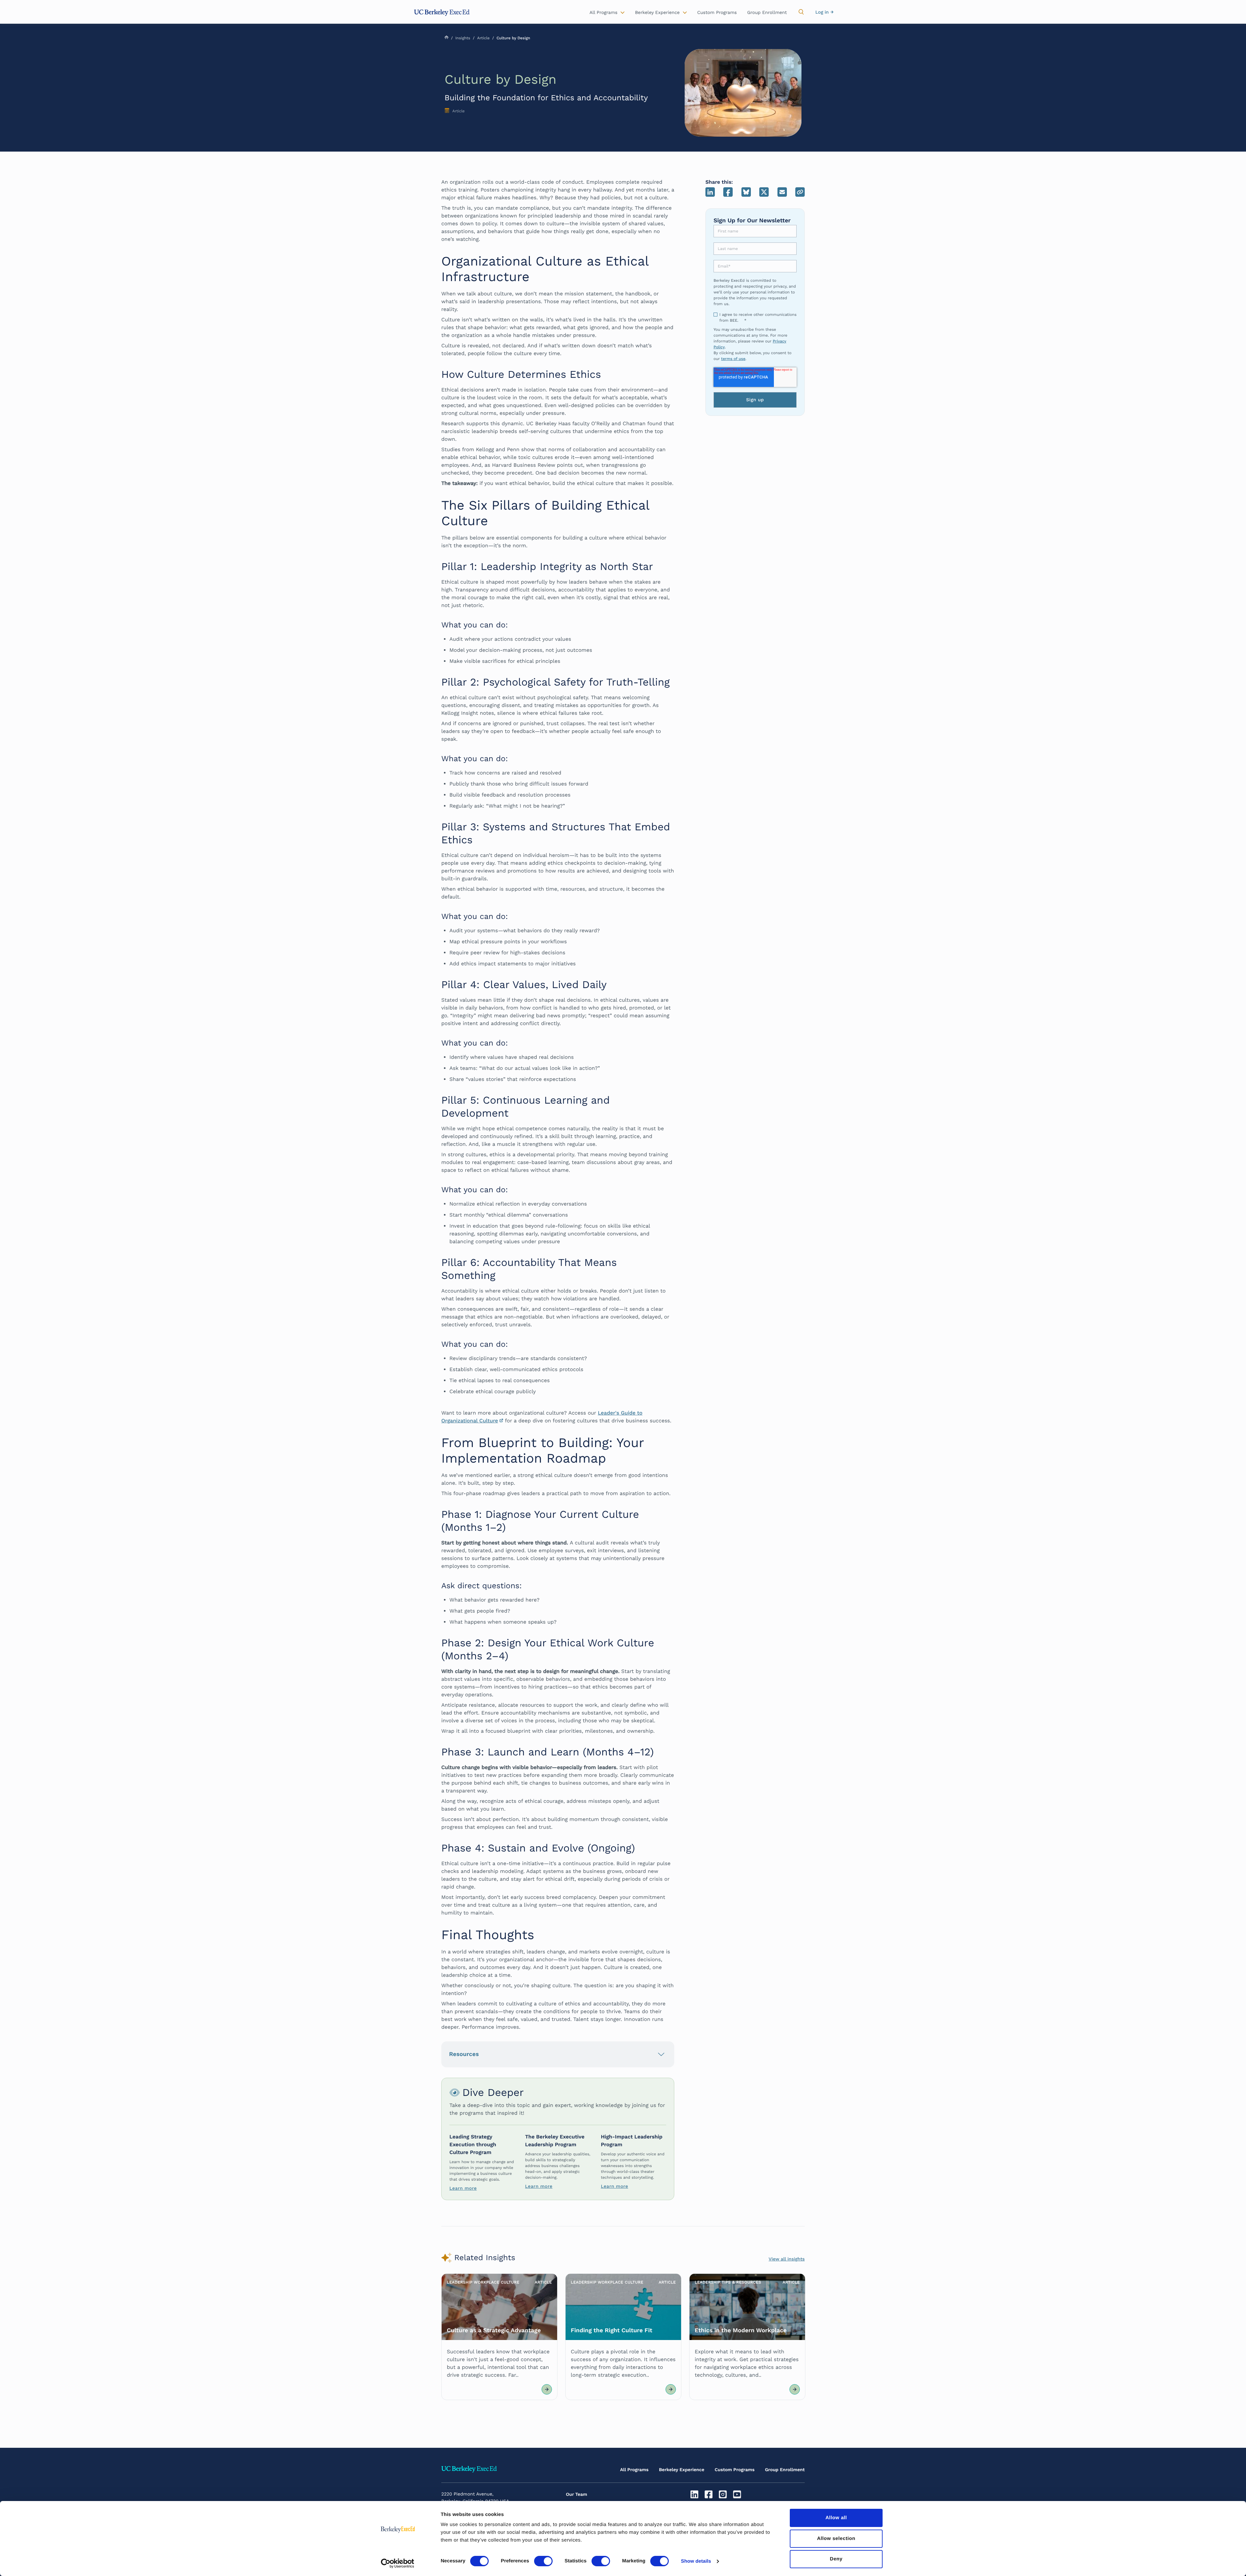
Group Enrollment (785, 2470)
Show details (696, 2561)
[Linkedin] (695, 2495)
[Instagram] (724, 2495)
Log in (822, 12)
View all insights (787, 2259)
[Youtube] (738, 2495)
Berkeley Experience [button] (657, 13)
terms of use (733, 359)
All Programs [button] (604, 13)
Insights (463, 38)
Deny (836, 2559)
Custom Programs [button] (717, 13)
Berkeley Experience (682, 2470)
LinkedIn (710, 192)
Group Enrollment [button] (767, 13)
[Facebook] (709, 2495)
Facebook (728, 192)
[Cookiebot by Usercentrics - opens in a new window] (398, 2563)
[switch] (543, 2561)
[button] (801, 12)
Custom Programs (735, 2470)
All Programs (634, 2470)
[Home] (442, 13)
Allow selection (836, 2539)
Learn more (463, 2188)
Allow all (836, 2518)
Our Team (577, 2495)
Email (782, 192)
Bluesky (746, 192)
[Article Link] (499, 2337)
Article (483, 38)
